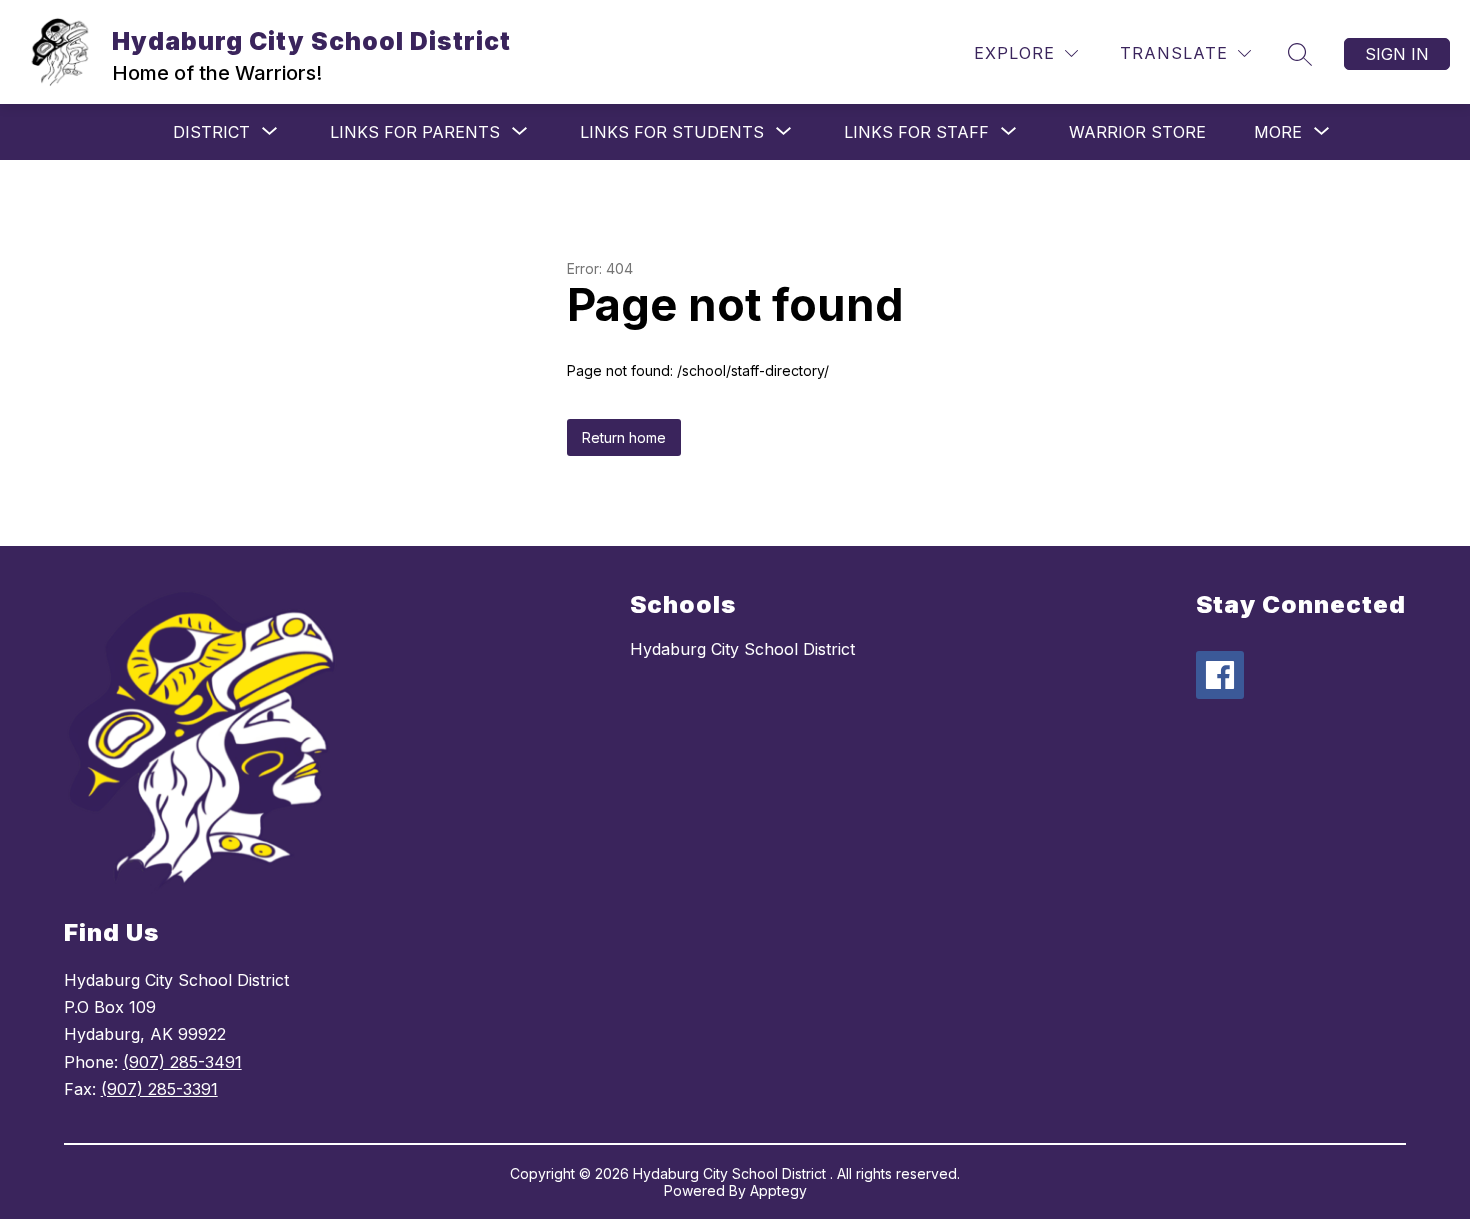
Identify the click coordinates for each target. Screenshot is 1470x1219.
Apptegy (778, 1190)
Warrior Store (1137, 132)
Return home (624, 437)
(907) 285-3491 (182, 1062)
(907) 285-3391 (159, 1089)
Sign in (1397, 54)
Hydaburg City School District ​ (745, 649)
